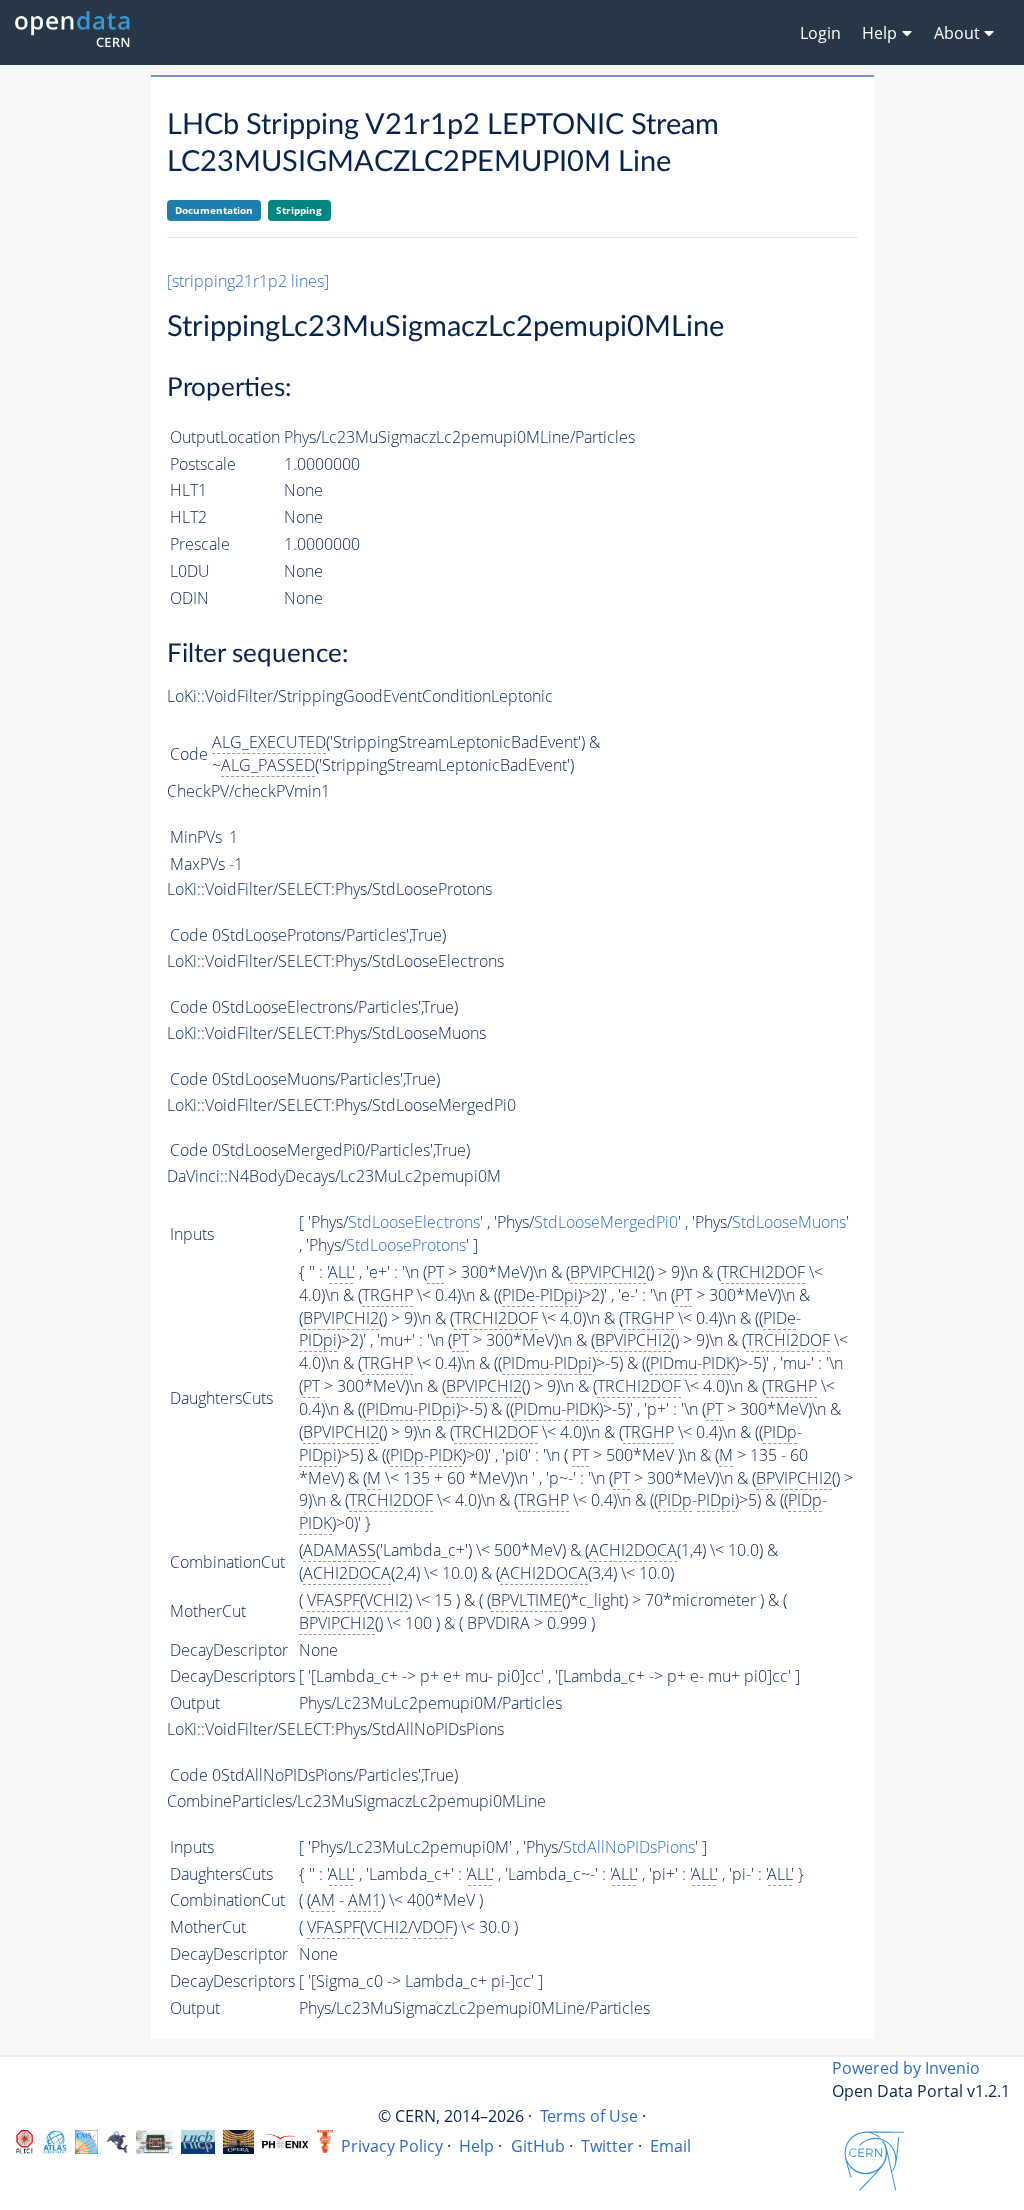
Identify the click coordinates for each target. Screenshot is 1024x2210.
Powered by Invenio (906, 2068)
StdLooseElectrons (414, 1222)
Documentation (214, 210)
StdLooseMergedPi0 (606, 1222)
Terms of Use (589, 2116)
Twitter (607, 2146)
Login (820, 33)
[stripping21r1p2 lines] (248, 281)
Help (476, 2146)
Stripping (299, 210)
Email (670, 2146)
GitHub (538, 2146)
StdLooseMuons (789, 1222)
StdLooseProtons (406, 1245)
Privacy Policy (392, 2146)
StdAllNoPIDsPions (629, 1847)
